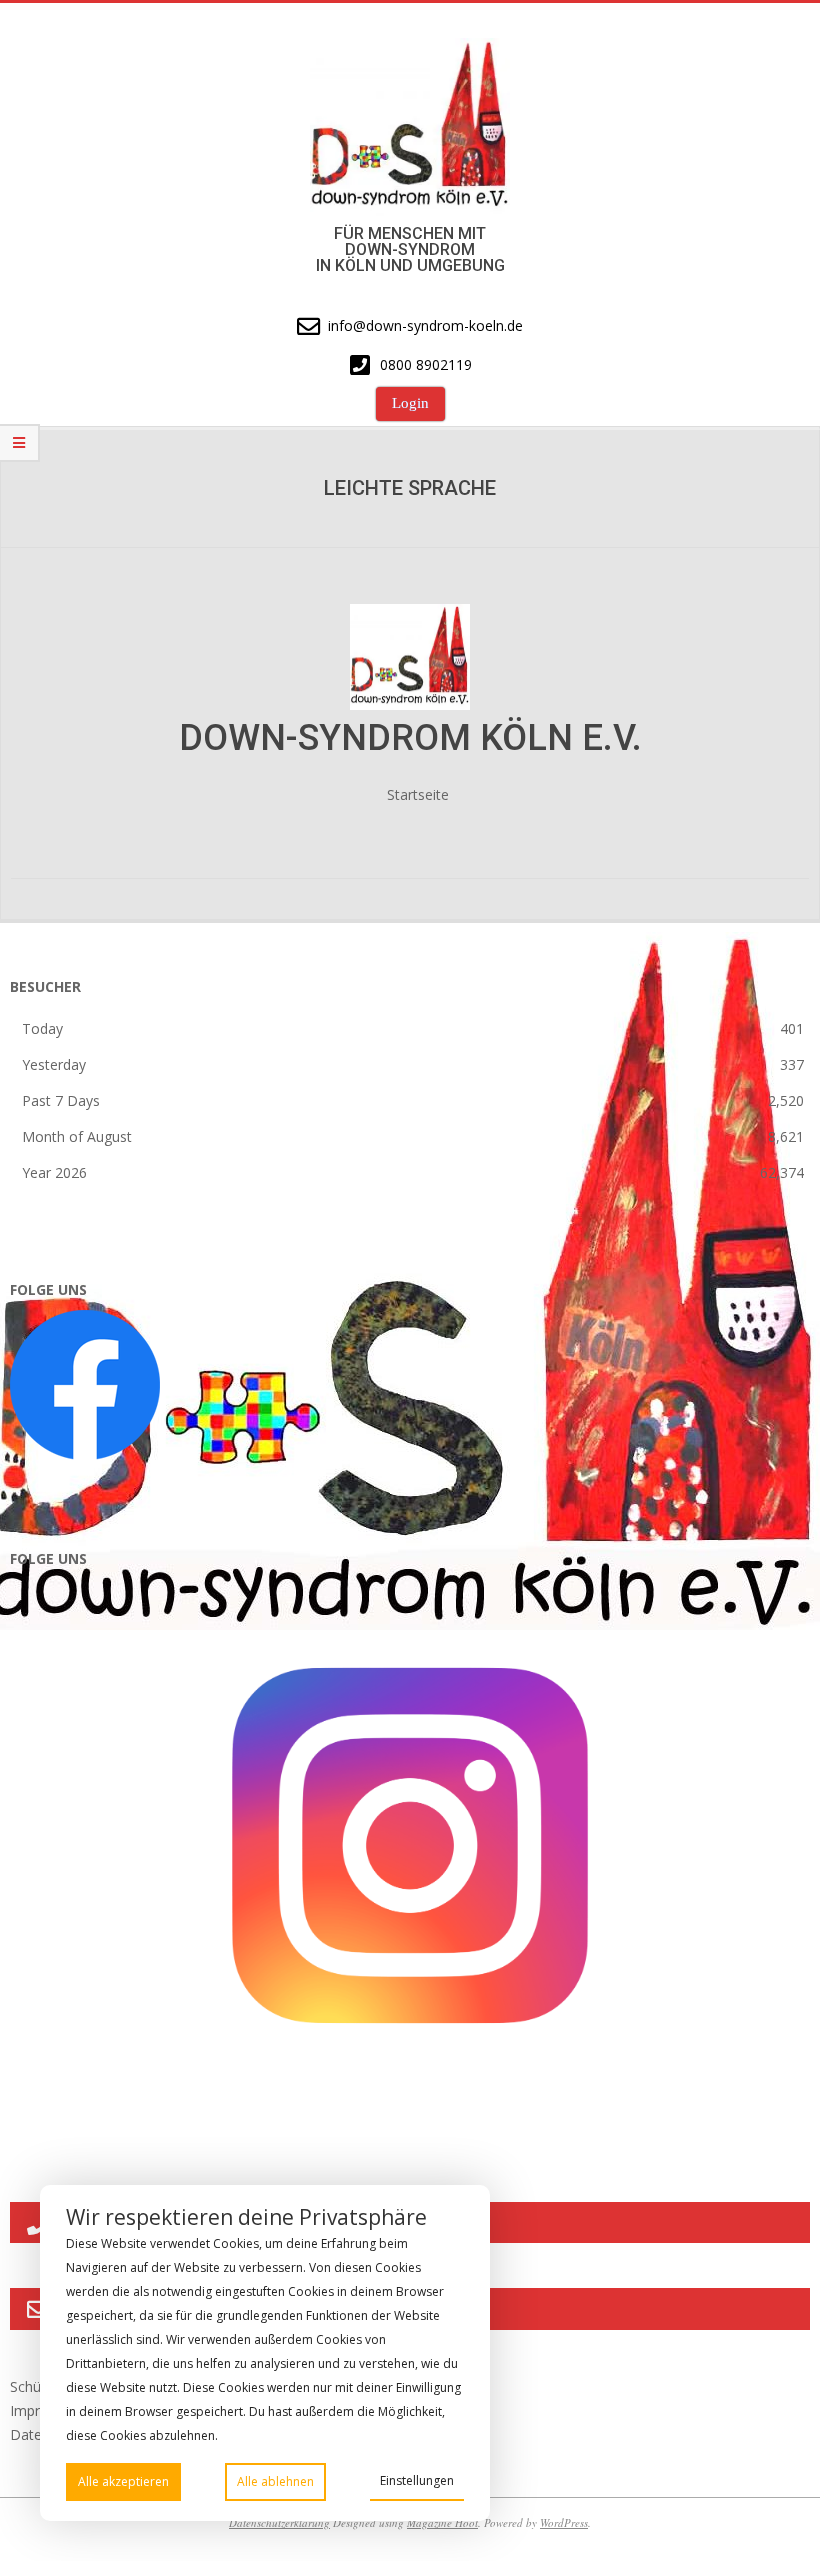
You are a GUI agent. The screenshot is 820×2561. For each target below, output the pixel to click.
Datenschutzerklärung (279, 2522)
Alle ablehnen (275, 2481)
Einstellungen (417, 2480)
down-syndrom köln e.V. (410, 738)
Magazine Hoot (442, 2522)
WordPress (564, 2522)
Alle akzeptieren (123, 2481)
